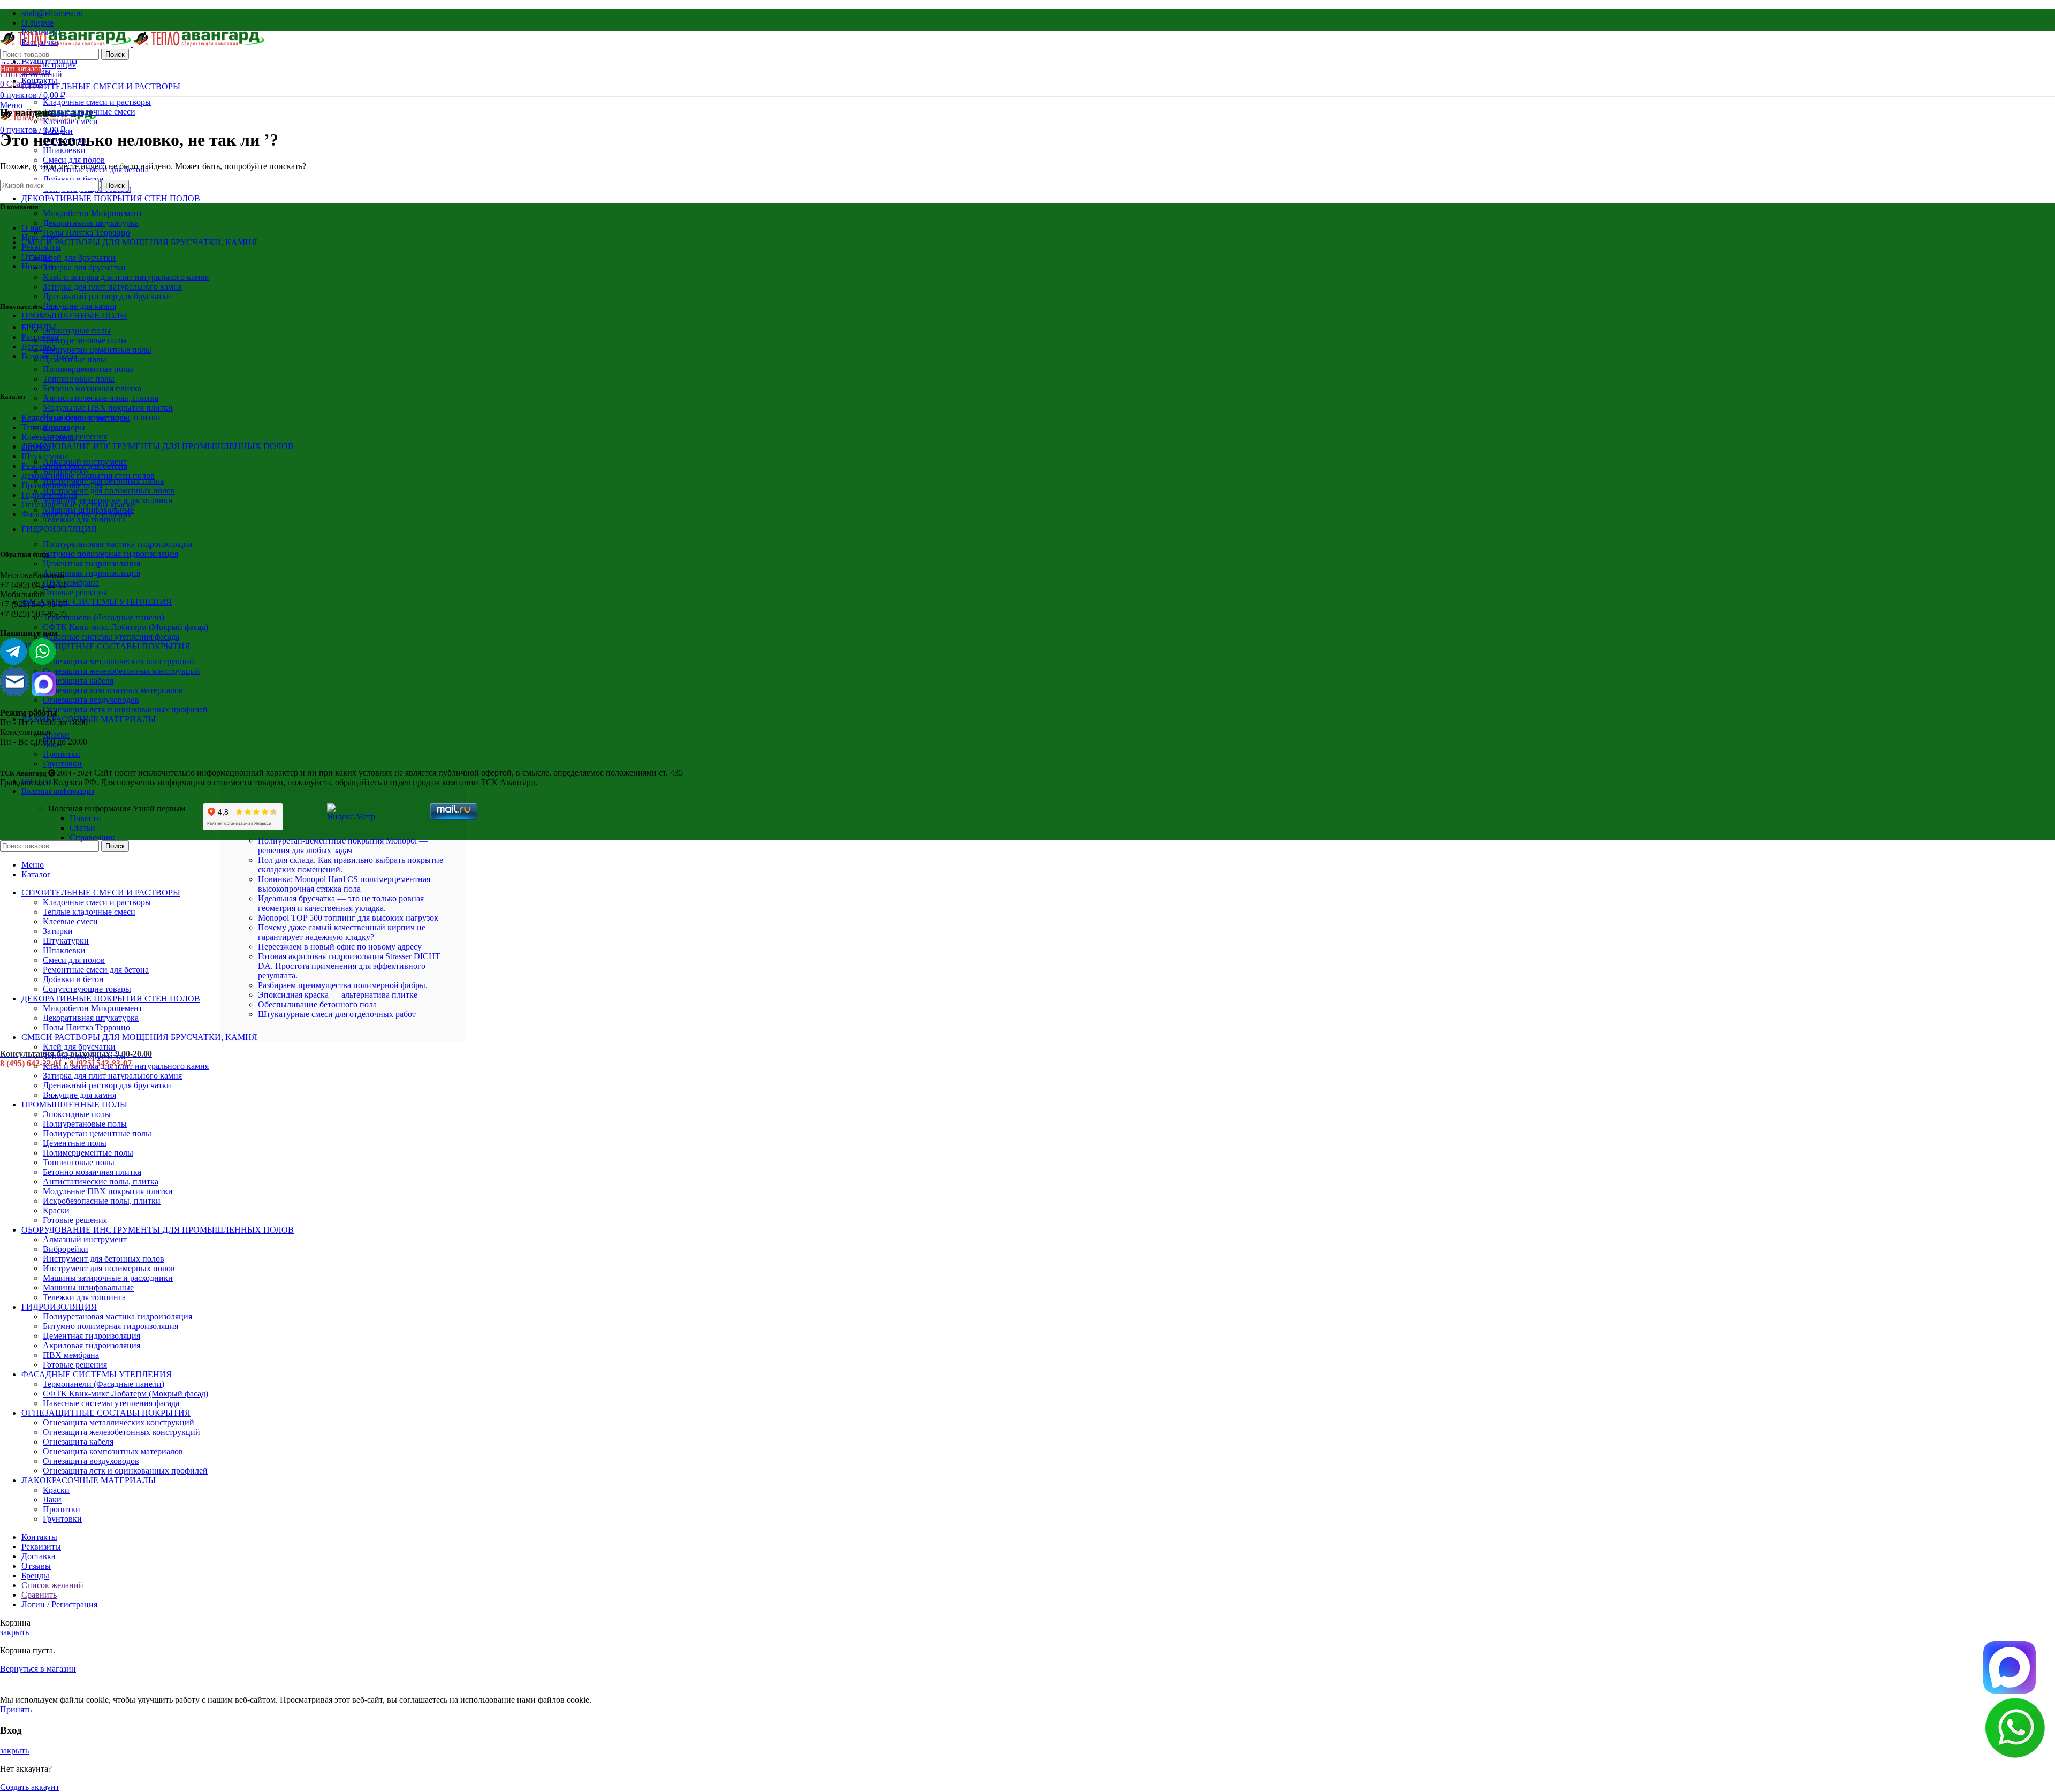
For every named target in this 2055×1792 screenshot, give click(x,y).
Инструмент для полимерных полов (109, 491)
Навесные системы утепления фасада (111, 637)
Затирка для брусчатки (84, 267)
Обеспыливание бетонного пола (317, 1004)
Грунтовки (62, 764)
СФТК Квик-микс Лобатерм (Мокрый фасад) (125, 627)
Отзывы (36, 257)
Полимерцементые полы (88, 369)
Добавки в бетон (73, 179)
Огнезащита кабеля (78, 681)
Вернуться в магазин (38, 1669)
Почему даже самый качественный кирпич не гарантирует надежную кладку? (342, 932)
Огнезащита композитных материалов (113, 690)
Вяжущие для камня (79, 306)
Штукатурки (44, 456)
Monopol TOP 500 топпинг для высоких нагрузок (348, 918)
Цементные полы (75, 1143)
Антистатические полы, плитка (101, 398)
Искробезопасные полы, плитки (102, 1201)
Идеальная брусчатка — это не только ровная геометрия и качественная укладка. (341, 903)
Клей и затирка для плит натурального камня (126, 277)
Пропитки (62, 754)
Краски (56, 735)
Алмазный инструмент (85, 1239)
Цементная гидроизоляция (92, 563)
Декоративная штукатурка (91, 223)
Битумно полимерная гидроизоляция (111, 554)
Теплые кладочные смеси (89, 112)
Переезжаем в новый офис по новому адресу (340, 947)
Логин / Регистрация (59, 1604)
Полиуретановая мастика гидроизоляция (117, 544)
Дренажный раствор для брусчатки (107, 296)
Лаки (52, 744)
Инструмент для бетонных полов (104, 481)
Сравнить (39, 1595)
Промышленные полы (62, 485)
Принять (16, 1709)
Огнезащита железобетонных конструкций (121, 671)
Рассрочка (40, 337)
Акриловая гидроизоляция (92, 573)
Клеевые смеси (70, 121)
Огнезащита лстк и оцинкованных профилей (125, 709)
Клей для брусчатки (79, 258)
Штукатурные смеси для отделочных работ (337, 1014)
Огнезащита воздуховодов (91, 700)
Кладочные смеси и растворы (97, 102)
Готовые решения (75, 592)
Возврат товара (49, 356)
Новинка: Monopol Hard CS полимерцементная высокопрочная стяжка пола (344, 884)
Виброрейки (66, 1249)
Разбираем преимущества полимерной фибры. (343, 985)
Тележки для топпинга (84, 519)
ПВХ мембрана (71, 583)
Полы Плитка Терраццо (86, 233)
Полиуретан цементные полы (97, 350)
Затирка (36, 447)
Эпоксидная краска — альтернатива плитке (338, 995)
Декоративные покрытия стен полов (88, 476)
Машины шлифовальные (88, 1288)
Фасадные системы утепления (77, 514)
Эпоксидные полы (77, 331)
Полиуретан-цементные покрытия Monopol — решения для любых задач (343, 845)
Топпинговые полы (79, 379)
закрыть (14, 1632)
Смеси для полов (74, 160)
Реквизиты (41, 247)
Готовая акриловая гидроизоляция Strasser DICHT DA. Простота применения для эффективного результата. (349, 966)
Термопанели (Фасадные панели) (104, 617)
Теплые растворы (53, 427)
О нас (32, 228)
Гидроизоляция (49, 495)
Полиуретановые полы (85, 340)
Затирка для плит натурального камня (112, 287)
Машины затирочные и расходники (108, 1278)
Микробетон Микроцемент (93, 213)
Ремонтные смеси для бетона (74, 466)
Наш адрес (41, 237)
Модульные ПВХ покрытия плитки (108, 408)
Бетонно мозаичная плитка (92, 388)
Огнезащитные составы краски (78, 504)
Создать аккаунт (30, 1787)
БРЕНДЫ (39, 327)
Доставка (38, 347)
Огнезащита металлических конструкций (119, 661)
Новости (37, 266)
